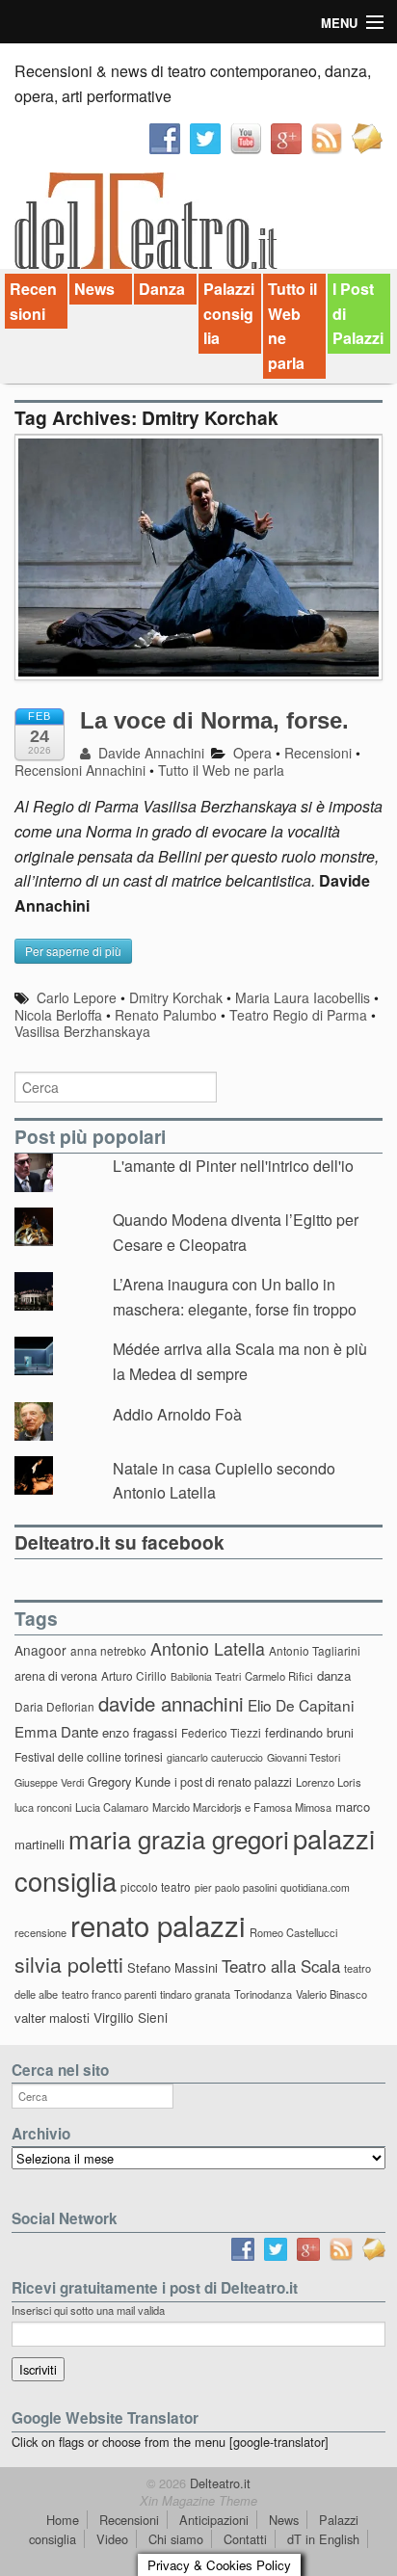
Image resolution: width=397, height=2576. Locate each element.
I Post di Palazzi (358, 313)
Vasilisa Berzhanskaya (82, 1031)
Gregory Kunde (129, 1781)
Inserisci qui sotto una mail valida (88, 2310)
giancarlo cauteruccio (215, 1757)
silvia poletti (69, 1964)
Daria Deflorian (54, 1706)
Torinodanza (263, 1994)
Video (112, 2539)
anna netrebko (108, 1650)
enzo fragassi (140, 1732)
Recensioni (33, 301)
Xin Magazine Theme (198, 2501)
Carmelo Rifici (279, 1676)
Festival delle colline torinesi (89, 1756)
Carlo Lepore (77, 997)
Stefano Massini (172, 1967)
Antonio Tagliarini (315, 1650)
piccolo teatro (156, 1886)
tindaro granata (195, 1994)
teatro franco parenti (109, 1994)
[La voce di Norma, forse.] (198, 567)
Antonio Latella (208, 1648)
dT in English (323, 2539)
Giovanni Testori (304, 1757)
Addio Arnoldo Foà (177, 1414)
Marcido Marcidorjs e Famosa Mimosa (242, 1807)
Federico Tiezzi (221, 1732)
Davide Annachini (149, 753)
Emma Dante (56, 1731)
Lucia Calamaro (112, 1807)
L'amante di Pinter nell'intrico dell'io (233, 1166)
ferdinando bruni (309, 1732)
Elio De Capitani (301, 1705)
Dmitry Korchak (176, 997)
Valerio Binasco (331, 1994)
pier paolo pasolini (236, 1887)
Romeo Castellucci (293, 1932)
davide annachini (171, 1703)
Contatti (245, 2539)
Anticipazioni (214, 2520)
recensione (40, 1932)
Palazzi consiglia (229, 313)
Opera (252, 753)
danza (334, 1675)
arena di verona (56, 1676)
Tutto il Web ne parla (292, 326)
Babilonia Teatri (206, 1676)
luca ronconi (43, 1807)
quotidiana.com (315, 1887)
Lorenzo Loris (329, 1782)
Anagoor (40, 1650)
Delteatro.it (218, 2483)
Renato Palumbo (166, 1015)
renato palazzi (158, 1925)
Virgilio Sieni (131, 2017)
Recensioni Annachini (80, 770)
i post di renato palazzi (233, 1782)
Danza (162, 289)
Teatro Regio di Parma (298, 1015)
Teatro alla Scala (281, 1966)
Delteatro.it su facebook (119, 1542)
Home (63, 2520)
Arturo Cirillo (134, 1675)
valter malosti (52, 2018)
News (94, 289)
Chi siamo (176, 2539)
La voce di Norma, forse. (214, 720)
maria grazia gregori (179, 1838)
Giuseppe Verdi (49, 1782)
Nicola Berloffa (58, 1015)
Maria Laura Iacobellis (303, 997)
